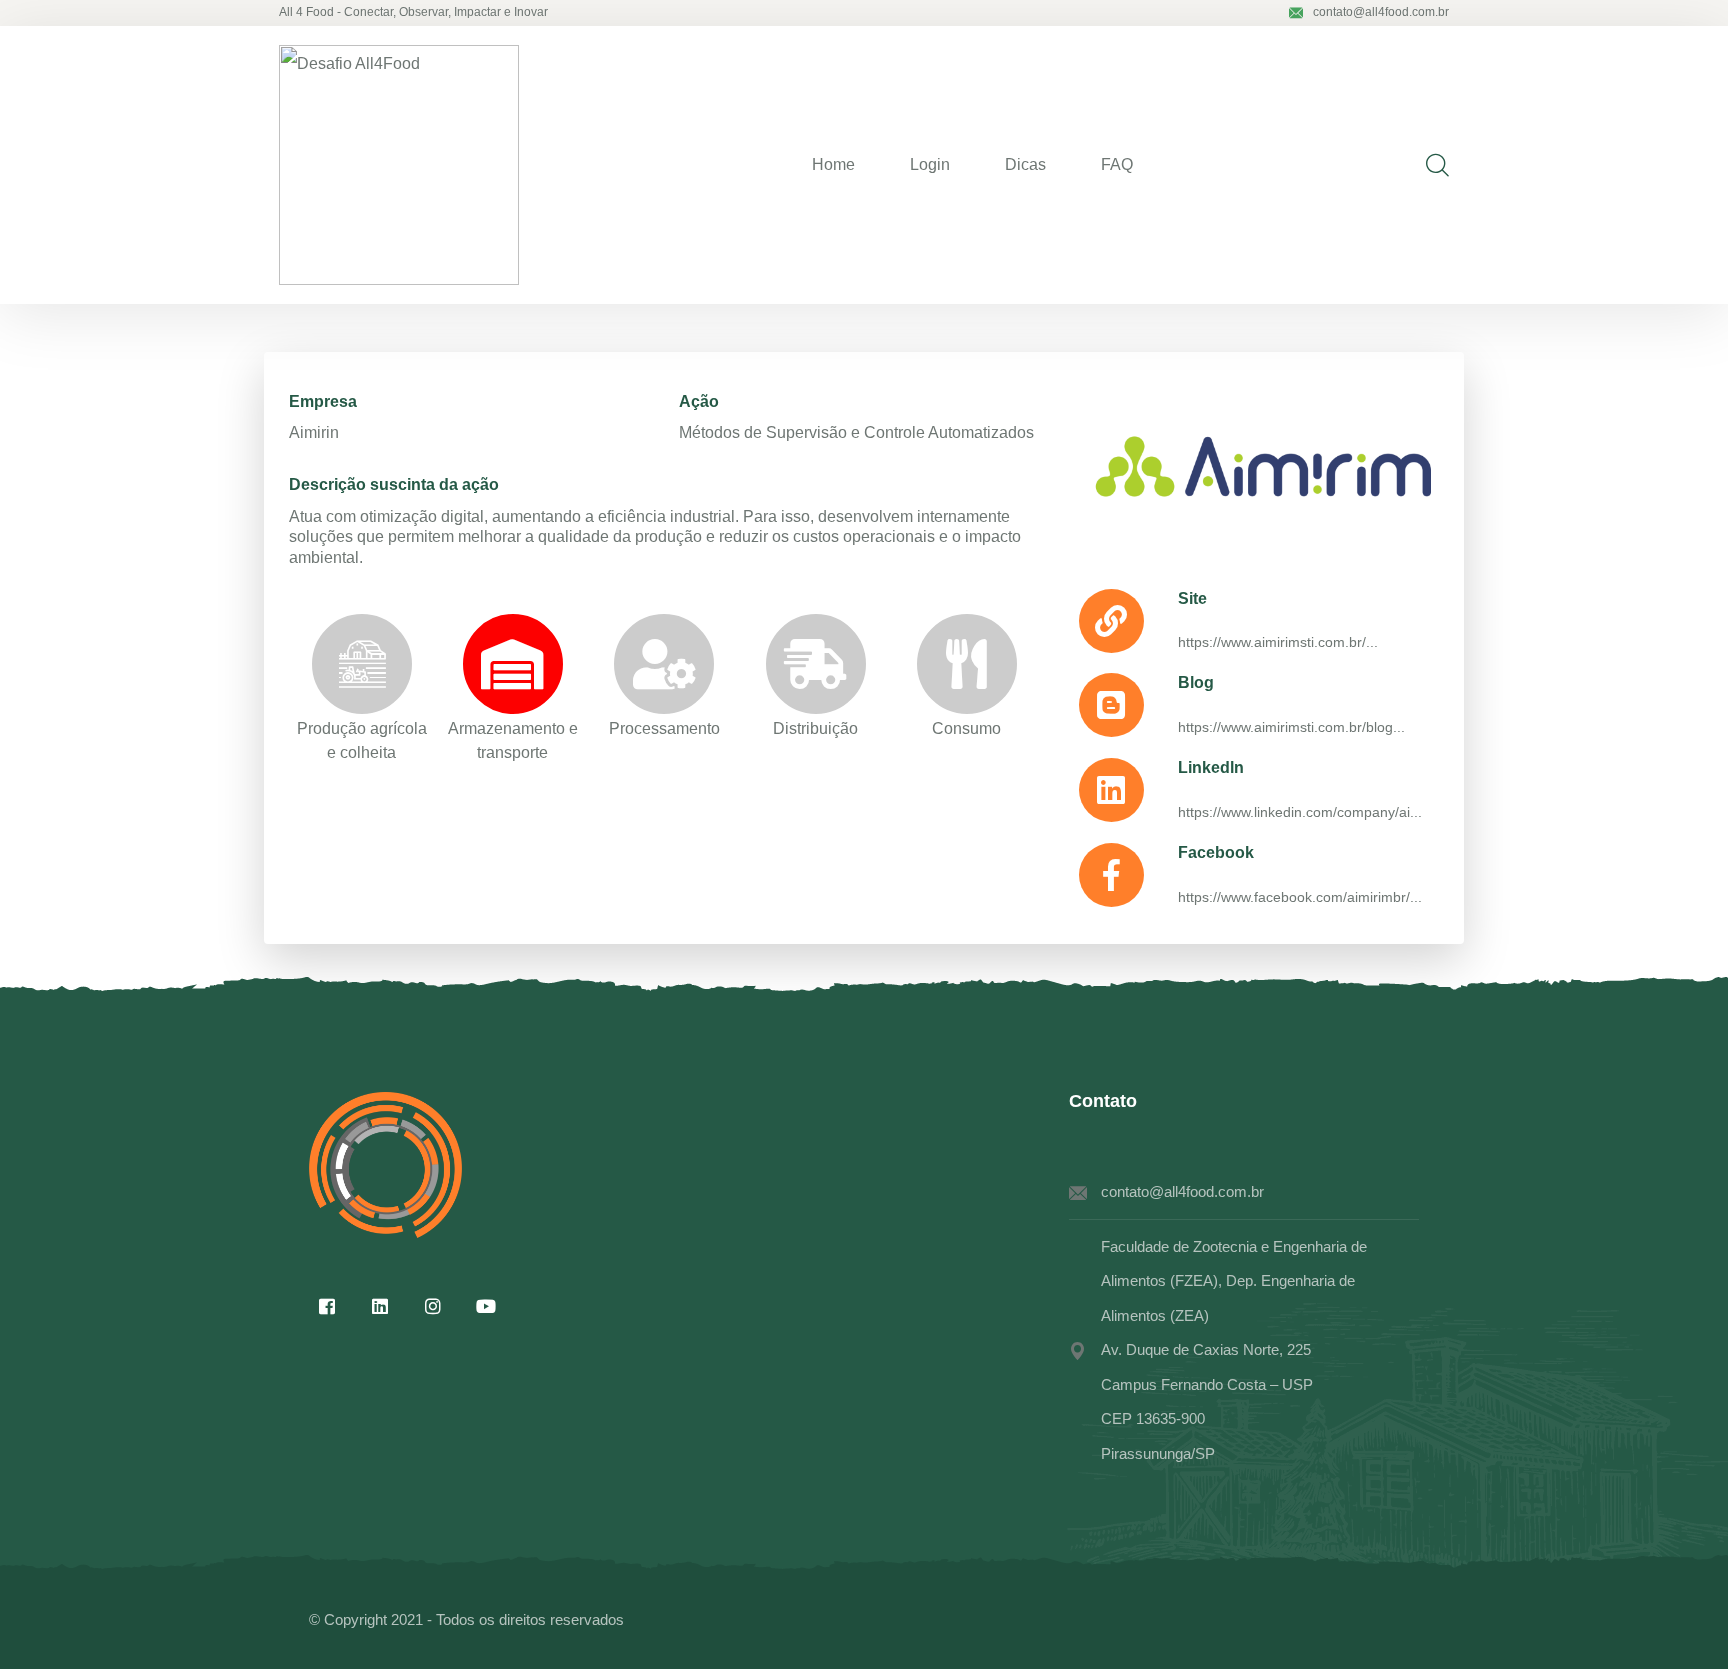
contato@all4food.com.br (1381, 12)
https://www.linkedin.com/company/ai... (1300, 812)
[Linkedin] (380, 1306)
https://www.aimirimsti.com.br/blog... (1291, 727)
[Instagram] (433, 1306)
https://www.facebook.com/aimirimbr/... (1300, 897)
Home (833, 164)
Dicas (1025, 164)
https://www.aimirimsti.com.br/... (1278, 642)
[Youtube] (486, 1306)
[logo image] (399, 165)
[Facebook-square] (327, 1306)
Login (930, 164)
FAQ (1117, 164)
